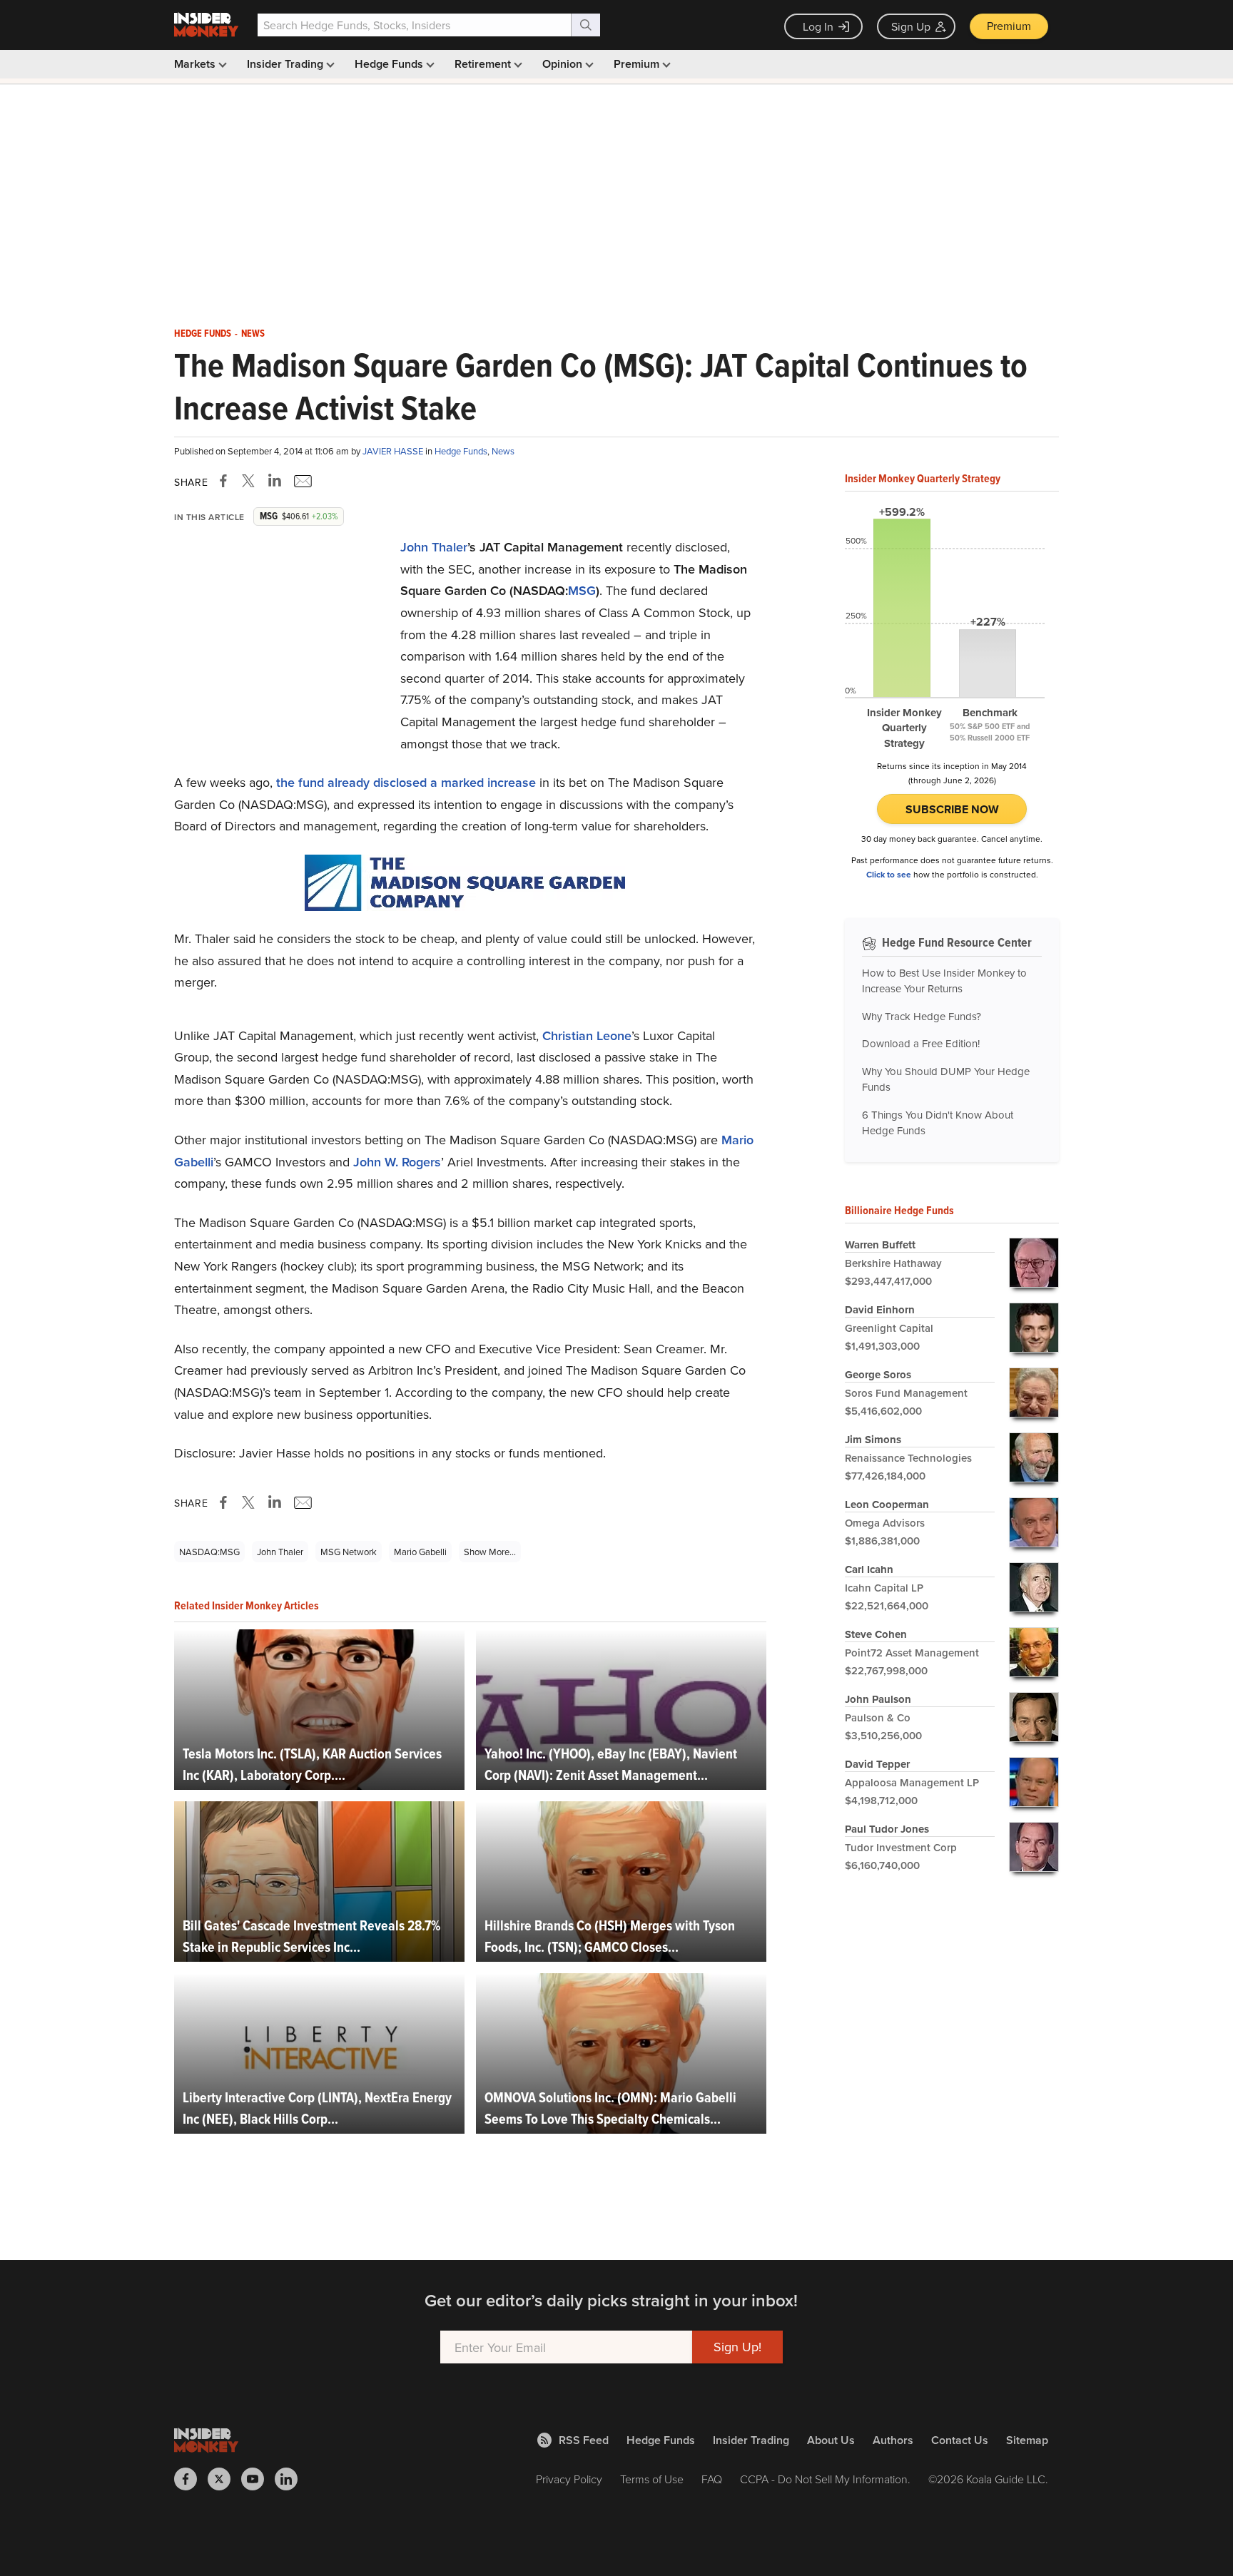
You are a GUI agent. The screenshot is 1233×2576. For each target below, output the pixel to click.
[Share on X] (250, 481)
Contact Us (960, 2440)
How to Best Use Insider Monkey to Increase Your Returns (944, 981)
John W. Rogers (397, 1162)
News (253, 334)
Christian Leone (587, 1035)
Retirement (484, 64)
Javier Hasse (394, 451)
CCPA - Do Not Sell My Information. (825, 2479)
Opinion (564, 64)
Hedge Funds (390, 64)
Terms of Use (652, 2479)
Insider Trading (286, 64)
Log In (818, 26)
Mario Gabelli (420, 1552)
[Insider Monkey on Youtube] (258, 2479)
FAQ (712, 2479)
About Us (831, 2440)
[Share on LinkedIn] (275, 481)
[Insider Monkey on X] (224, 2479)
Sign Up (911, 26)
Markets (196, 64)
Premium (1009, 26)
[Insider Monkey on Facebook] (191, 2479)
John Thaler (434, 547)
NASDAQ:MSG (209, 1552)
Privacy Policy (569, 2479)
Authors (893, 2440)
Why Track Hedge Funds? (922, 1016)
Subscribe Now (952, 809)
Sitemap (1027, 2440)
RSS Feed (584, 2440)
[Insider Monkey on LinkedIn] (291, 2479)
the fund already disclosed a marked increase (406, 782)
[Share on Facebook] (226, 481)
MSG (582, 590)
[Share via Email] (301, 481)
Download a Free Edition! (921, 1043)
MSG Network (349, 1552)
